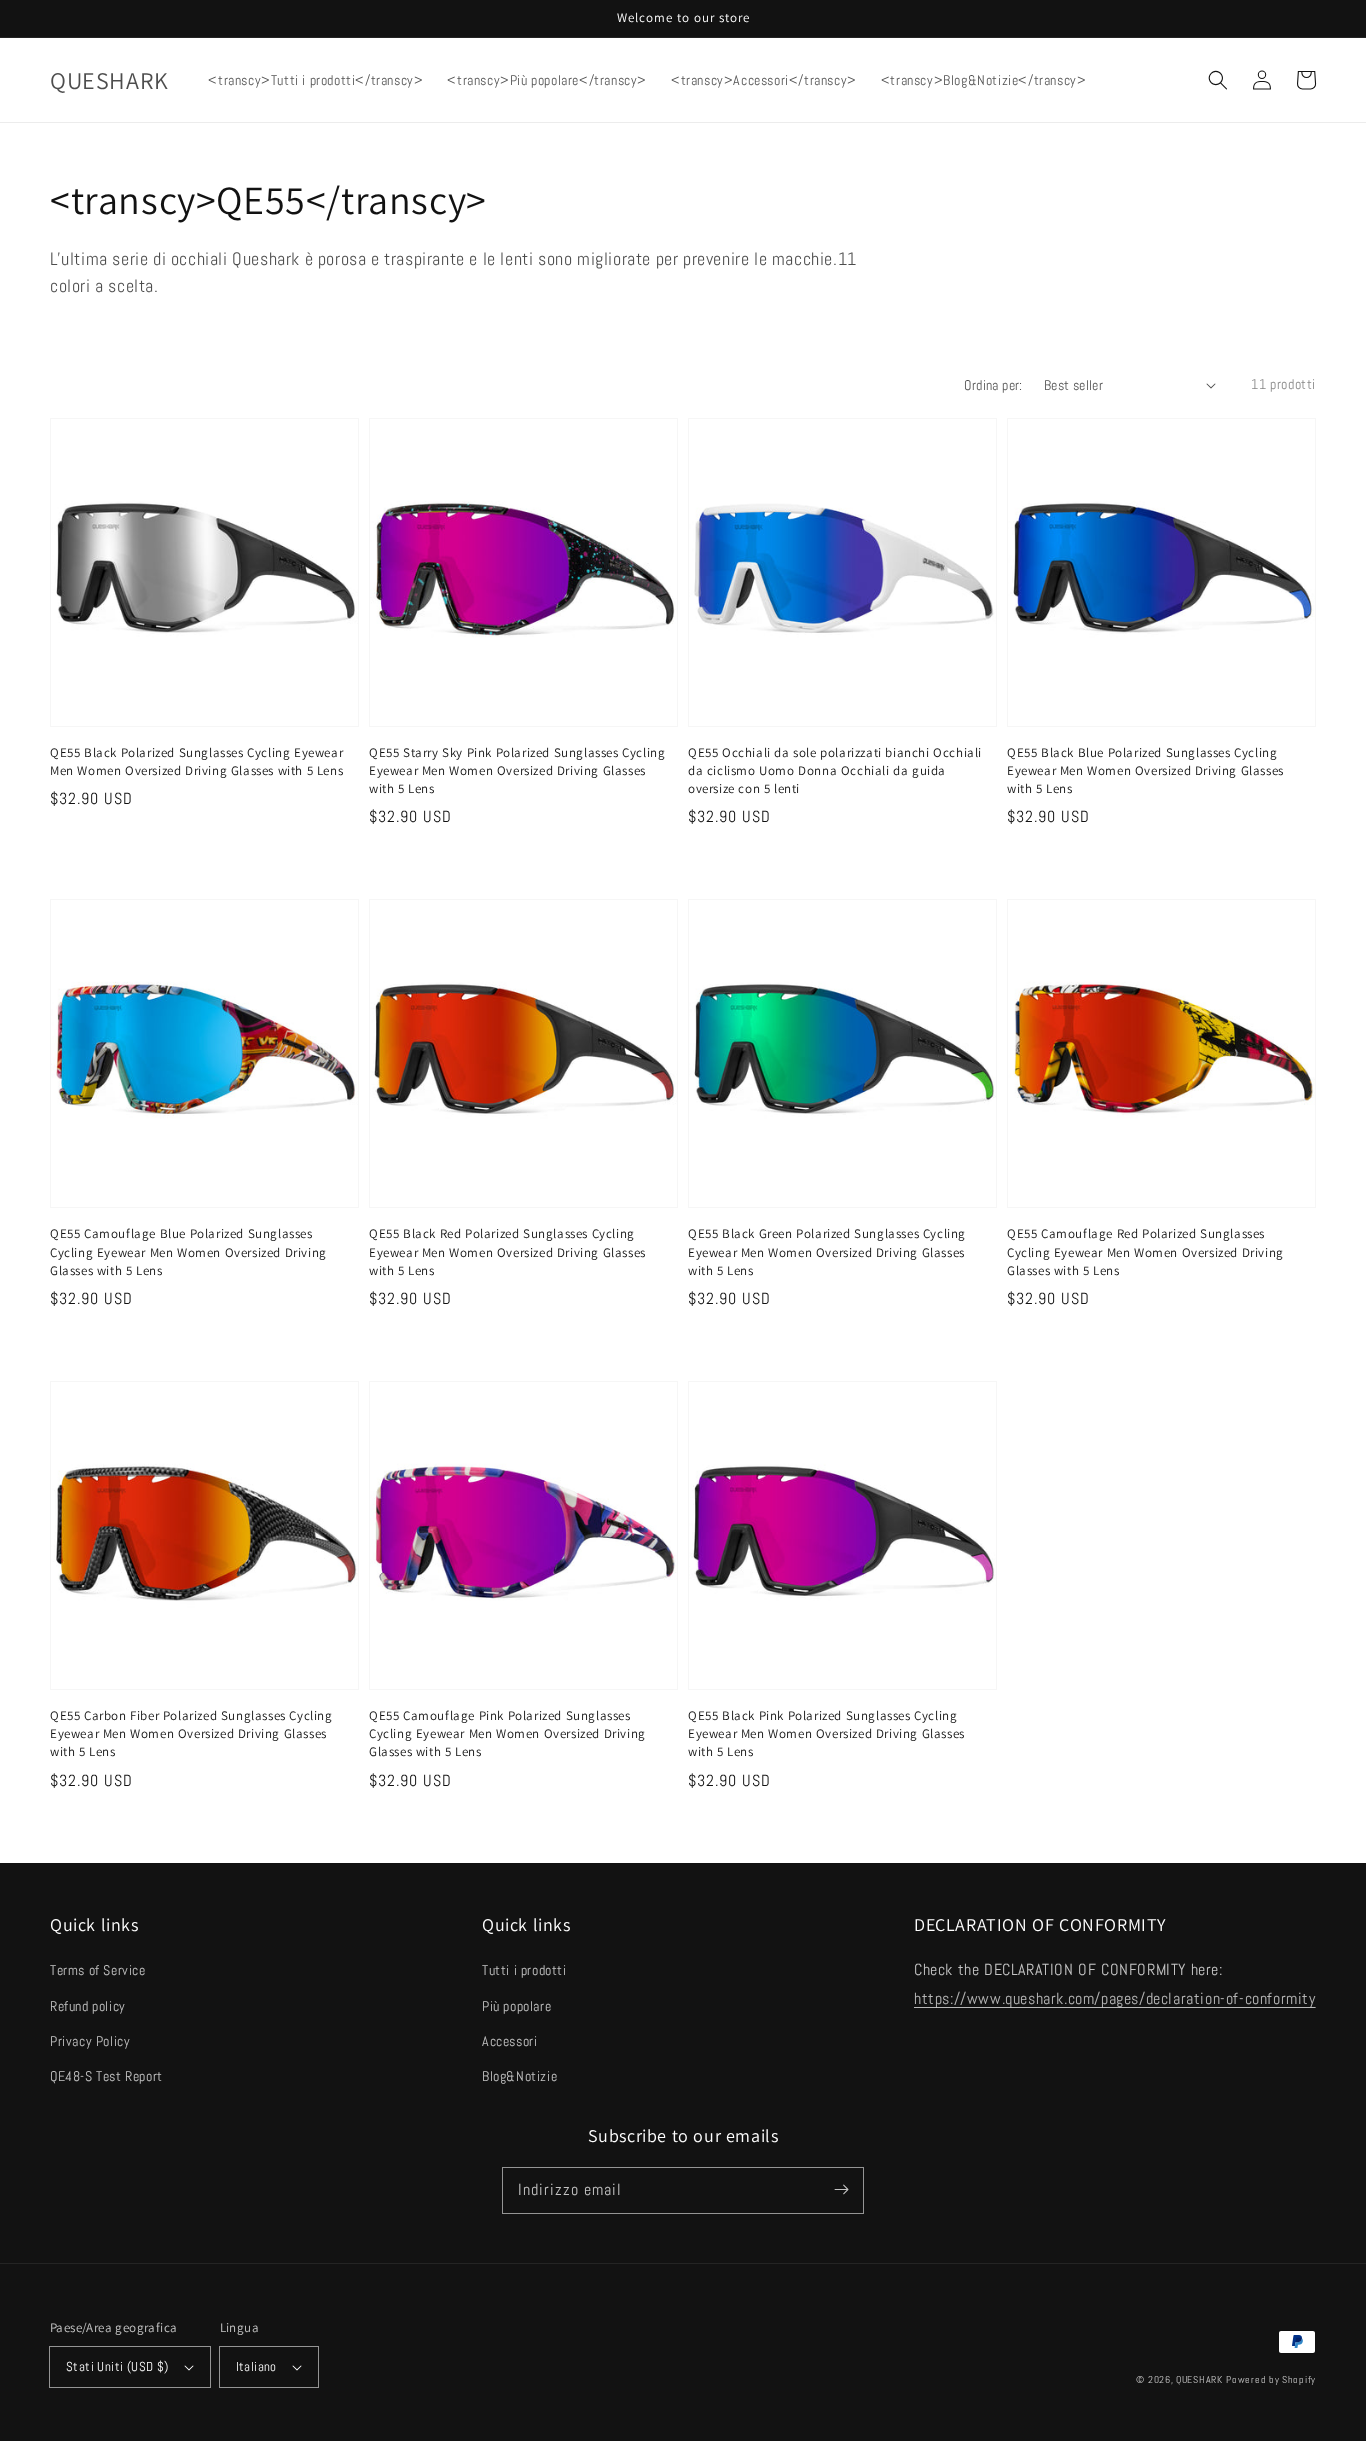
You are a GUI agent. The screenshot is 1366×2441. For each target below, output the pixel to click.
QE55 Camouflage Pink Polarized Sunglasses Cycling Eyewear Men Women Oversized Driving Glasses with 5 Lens (507, 1733)
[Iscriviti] (841, 2190)
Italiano (256, 2366)
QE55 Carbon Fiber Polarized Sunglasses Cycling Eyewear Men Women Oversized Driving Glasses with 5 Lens (191, 1733)
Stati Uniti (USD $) (117, 2366)
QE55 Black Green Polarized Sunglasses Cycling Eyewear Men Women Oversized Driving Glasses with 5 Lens (827, 1251)
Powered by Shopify (1271, 2379)
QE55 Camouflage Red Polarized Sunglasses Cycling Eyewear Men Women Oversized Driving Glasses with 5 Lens (1145, 1251)
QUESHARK (1199, 2379)
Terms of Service (98, 1970)
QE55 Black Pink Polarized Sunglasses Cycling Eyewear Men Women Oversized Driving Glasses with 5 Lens (826, 1733)
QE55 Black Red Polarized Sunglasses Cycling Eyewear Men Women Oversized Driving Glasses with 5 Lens (507, 1251)
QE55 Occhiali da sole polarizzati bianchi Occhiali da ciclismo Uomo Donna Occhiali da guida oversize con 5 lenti (835, 770)
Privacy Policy (90, 2041)
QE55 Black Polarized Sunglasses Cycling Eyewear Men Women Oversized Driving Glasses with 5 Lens (196, 761)
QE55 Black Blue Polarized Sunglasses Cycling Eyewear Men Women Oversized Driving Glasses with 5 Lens (1145, 770)
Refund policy (88, 2006)
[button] (1218, 80)
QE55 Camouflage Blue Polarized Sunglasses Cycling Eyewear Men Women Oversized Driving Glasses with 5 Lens (188, 1251)
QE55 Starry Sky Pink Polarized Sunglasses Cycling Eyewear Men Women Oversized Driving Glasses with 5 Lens (517, 770)
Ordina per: (993, 385)
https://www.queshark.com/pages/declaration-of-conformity (1115, 1998)
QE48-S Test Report (106, 2076)
